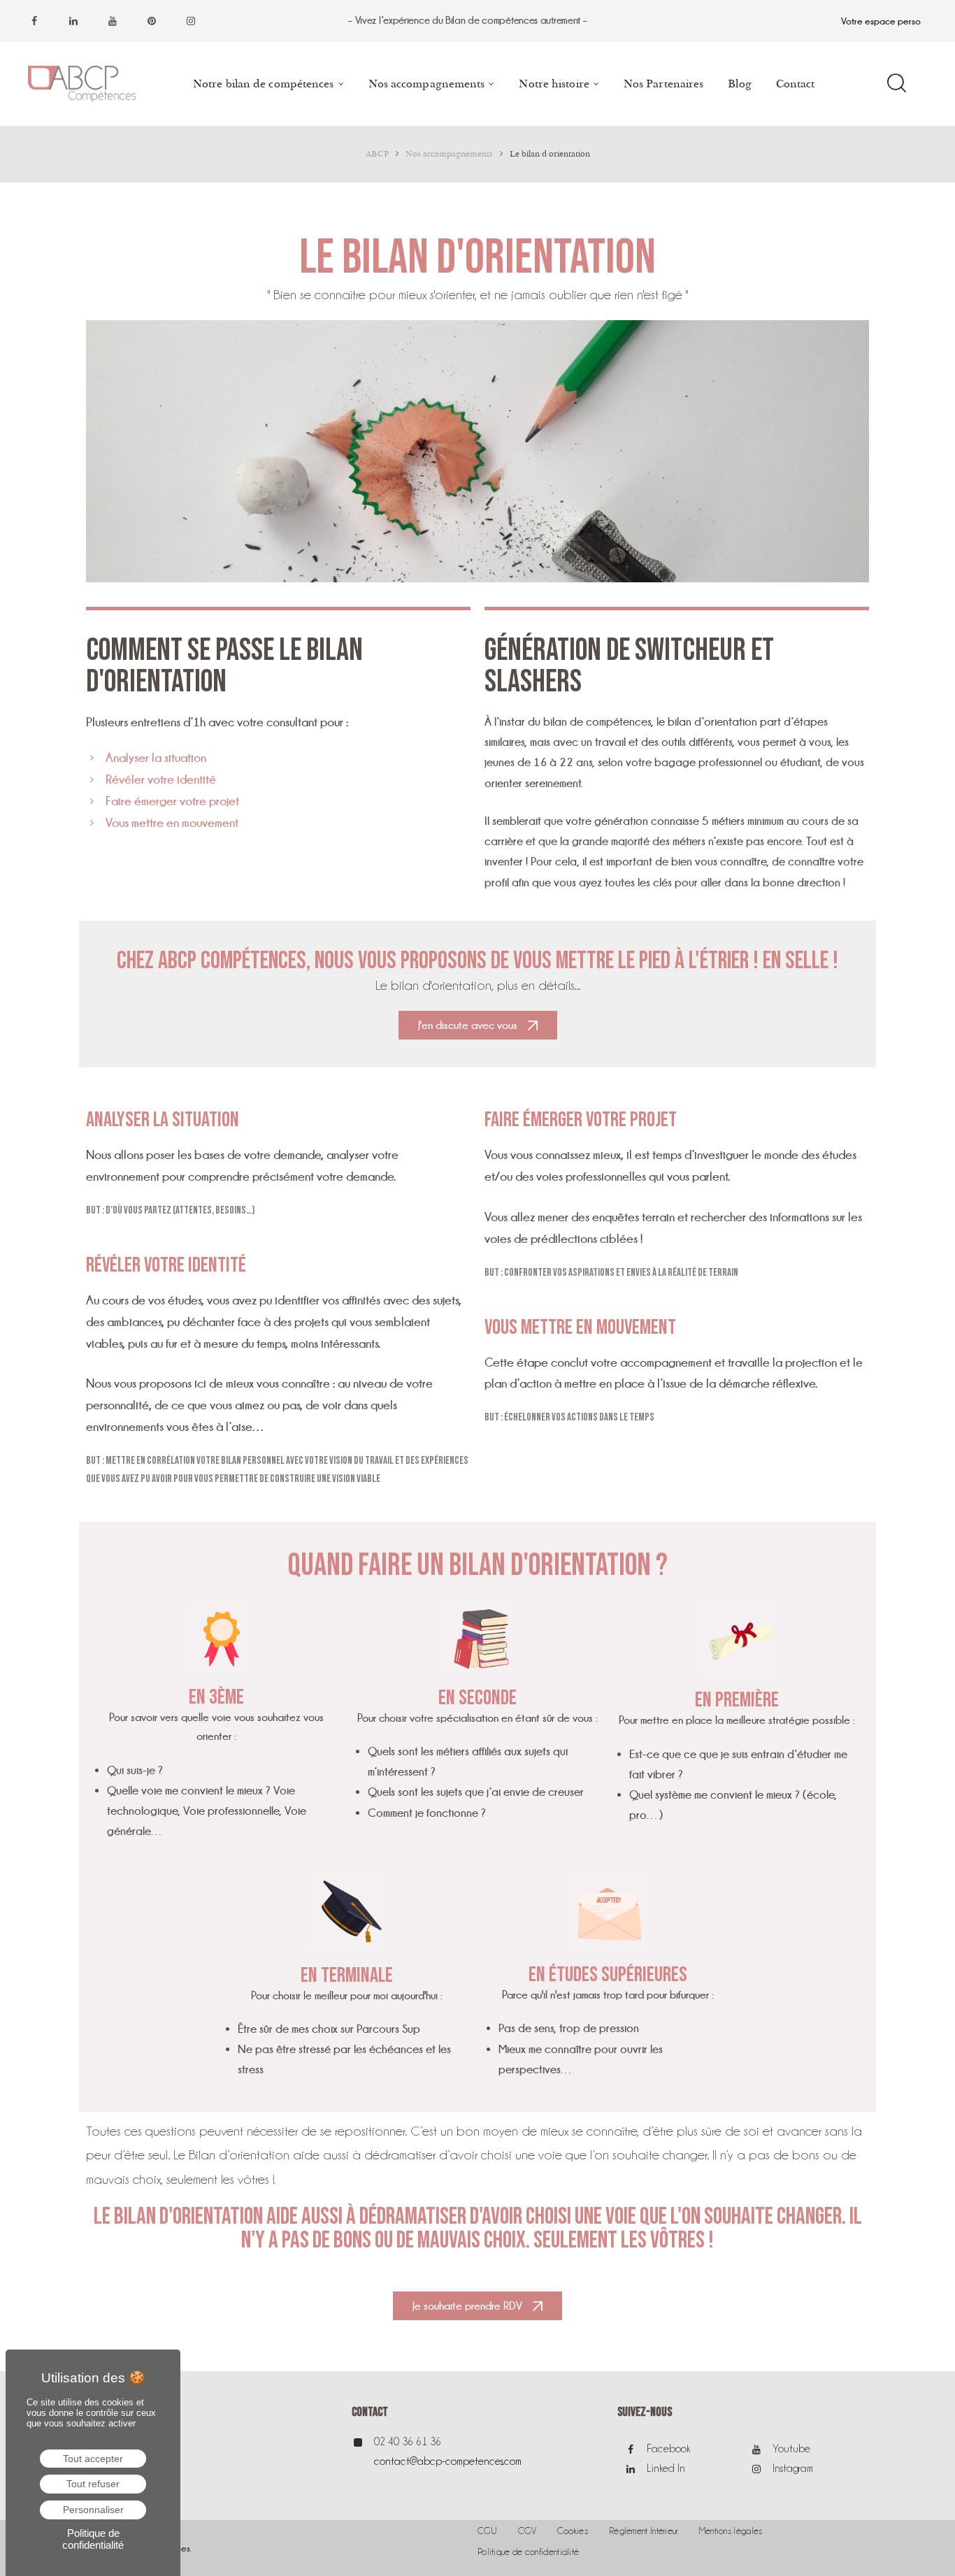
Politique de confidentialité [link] (93, 2539)
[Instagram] (191, 21)
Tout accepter (93, 2459)
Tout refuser (93, 2484)
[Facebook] (34, 21)
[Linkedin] (73, 21)
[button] (478, 1025)
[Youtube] (113, 21)
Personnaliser (93, 2510)
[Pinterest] (152, 21)
